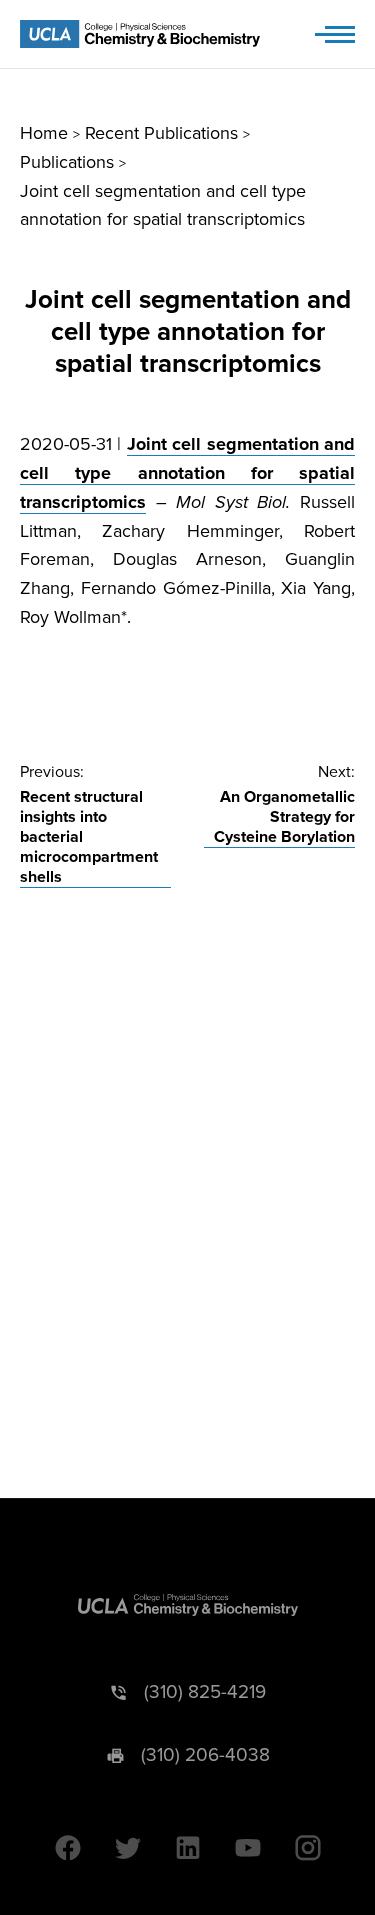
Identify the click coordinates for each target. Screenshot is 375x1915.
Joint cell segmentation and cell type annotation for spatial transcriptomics (187, 473)
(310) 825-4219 (205, 1692)
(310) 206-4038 (205, 1755)
